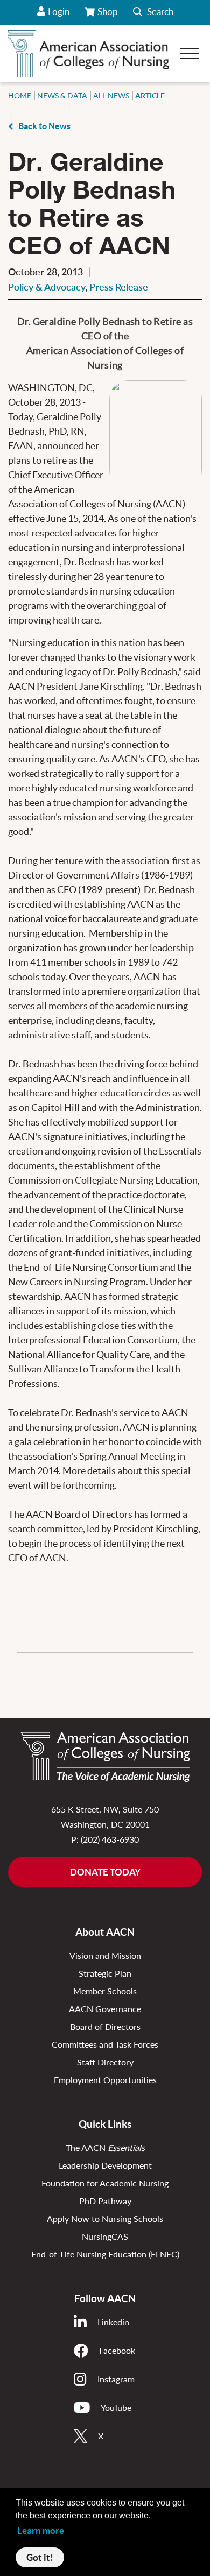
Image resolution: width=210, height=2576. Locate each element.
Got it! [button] (40, 2557)
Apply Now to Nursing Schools (105, 2218)
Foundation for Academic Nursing (105, 2183)
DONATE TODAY (105, 1872)
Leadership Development (105, 2165)
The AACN (105, 2147)
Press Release (119, 287)
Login (59, 12)
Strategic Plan (105, 1973)
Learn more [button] (41, 2531)
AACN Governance (105, 2009)
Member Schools (105, 1991)
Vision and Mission (105, 1955)
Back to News (44, 126)
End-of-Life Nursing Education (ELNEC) (105, 2254)
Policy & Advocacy (47, 287)
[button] (153, 13)
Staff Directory (105, 2062)
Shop (108, 16)
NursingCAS (105, 2236)
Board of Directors (105, 2026)
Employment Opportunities (105, 2080)
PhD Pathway (105, 2201)
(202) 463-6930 (110, 1839)
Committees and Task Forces (105, 2044)
